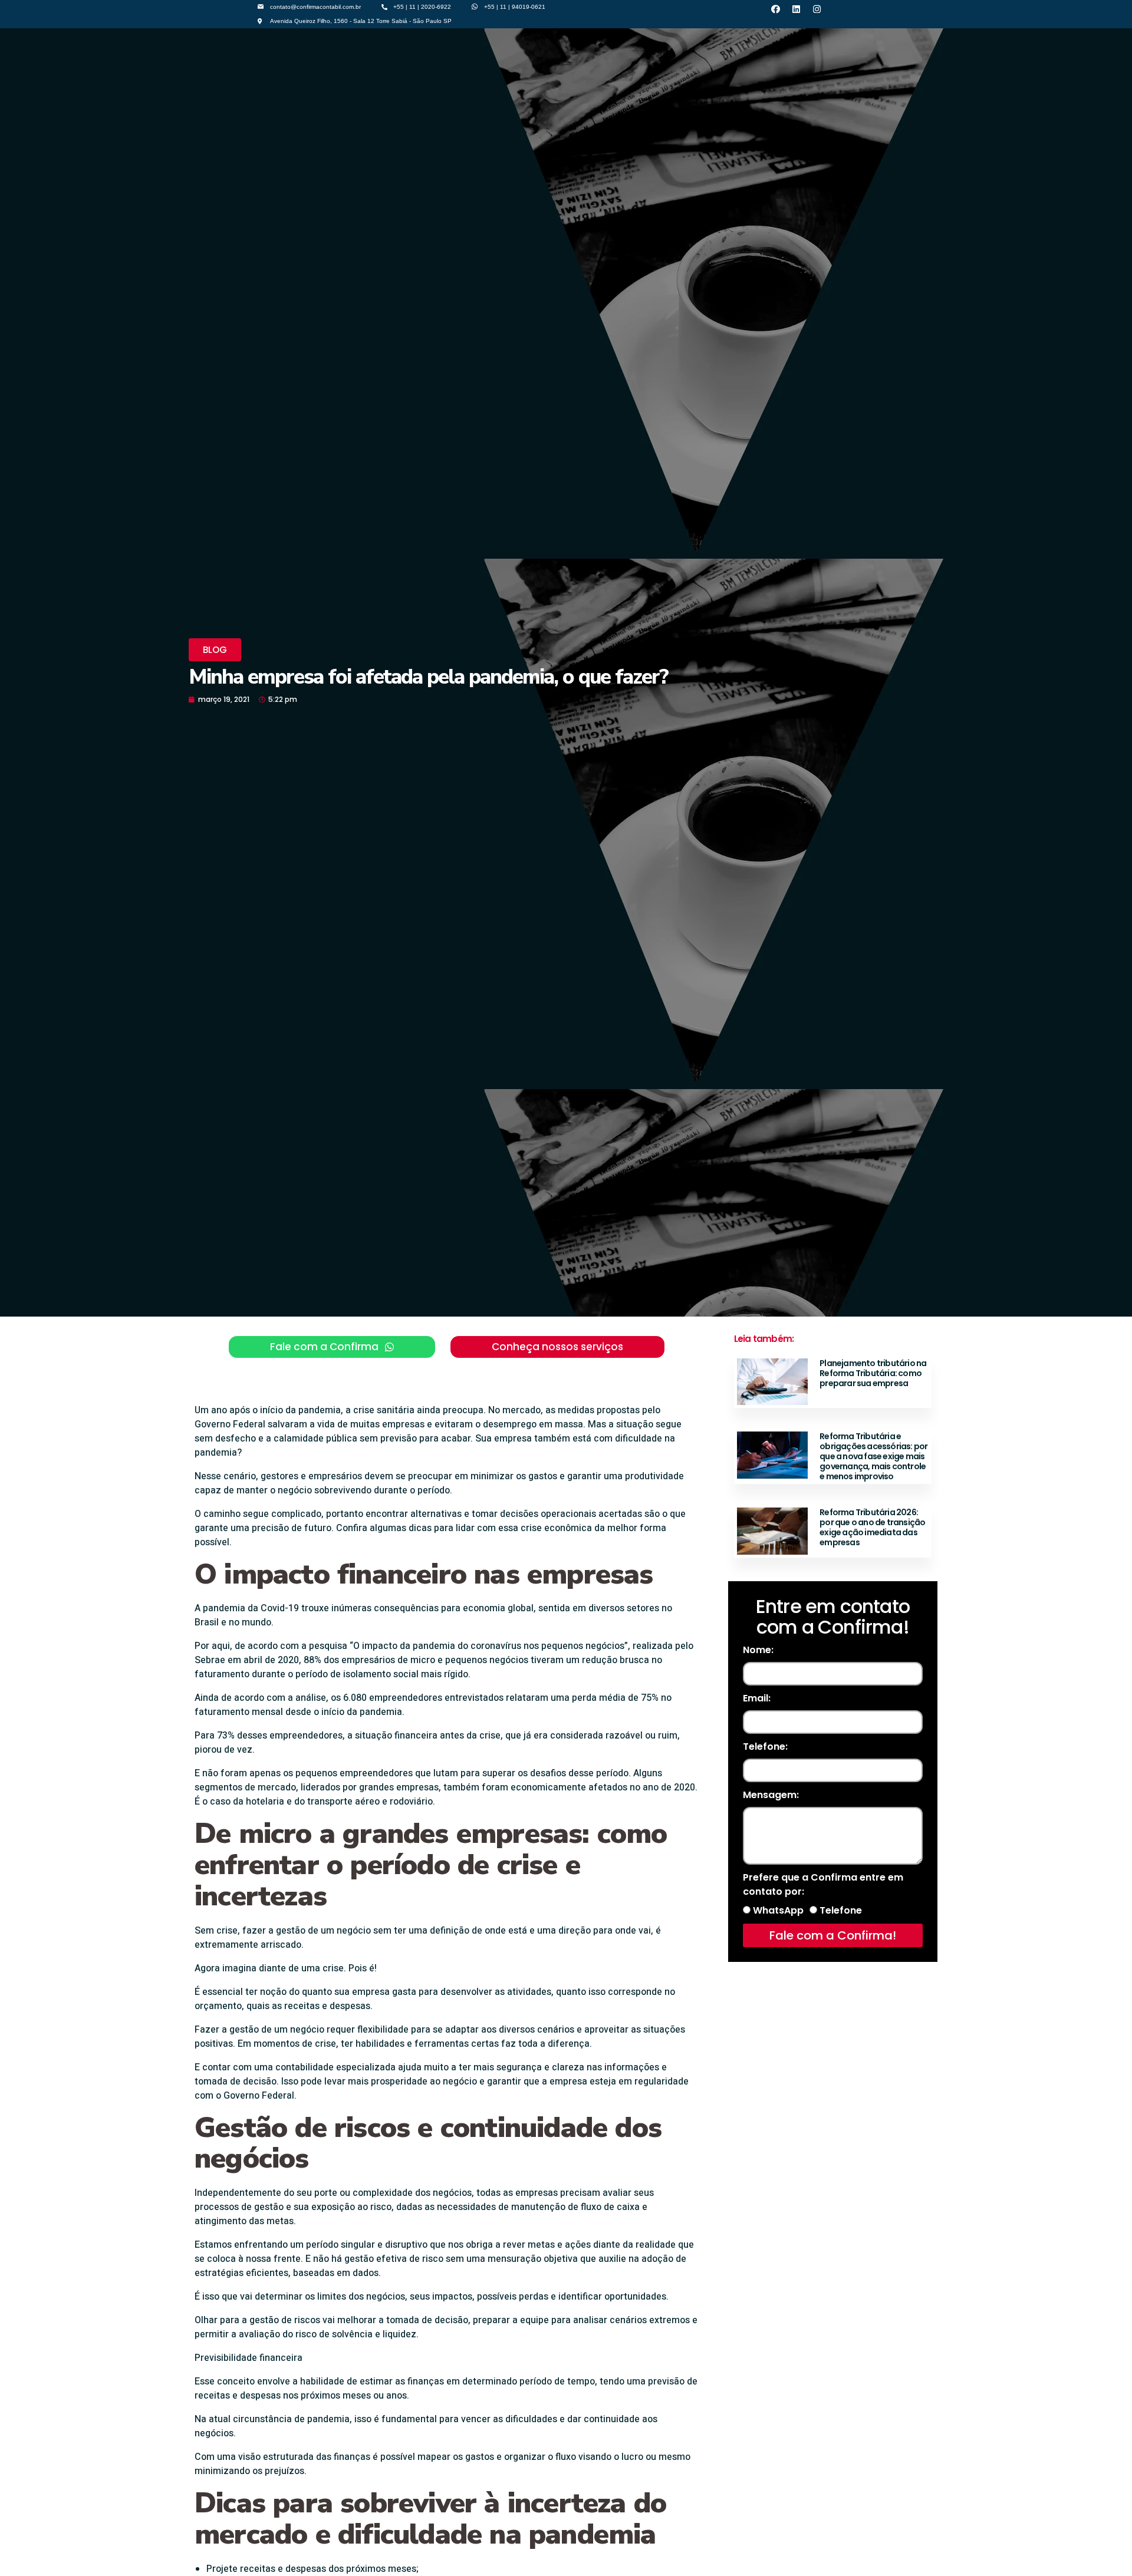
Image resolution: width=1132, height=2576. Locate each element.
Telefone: (765, 1747)
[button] (215, 650)
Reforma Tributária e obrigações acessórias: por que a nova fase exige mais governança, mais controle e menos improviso (873, 1456)
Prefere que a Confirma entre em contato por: (823, 1884)
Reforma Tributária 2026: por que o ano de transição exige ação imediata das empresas (872, 1527)
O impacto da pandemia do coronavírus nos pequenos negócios (489, 1646)
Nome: (758, 1650)
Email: (757, 1698)
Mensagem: (771, 1795)
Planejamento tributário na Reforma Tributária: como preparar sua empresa (873, 1373)
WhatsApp (778, 1910)
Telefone (841, 1910)
